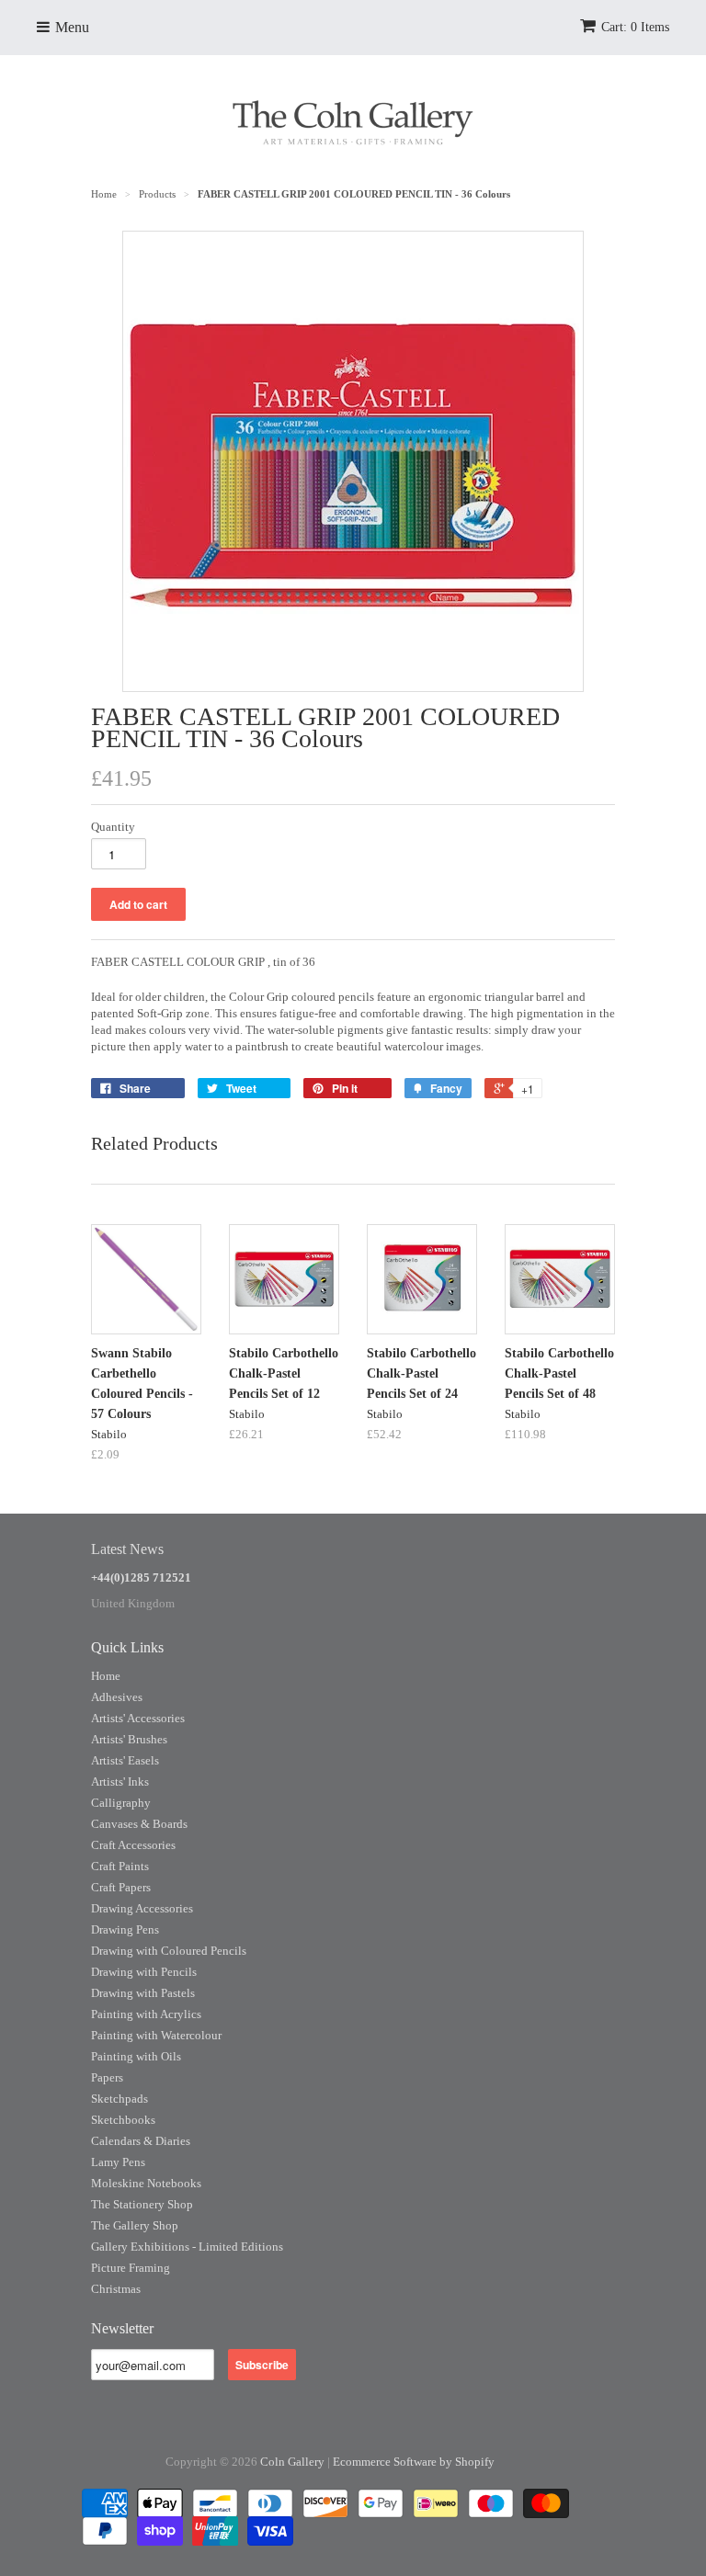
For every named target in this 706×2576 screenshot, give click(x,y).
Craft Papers (121, 1887)
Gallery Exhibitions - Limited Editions (187, 2247)
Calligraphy (121, 1803)
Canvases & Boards (139, 1824)
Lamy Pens (118, 2162)
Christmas (116, 2289)
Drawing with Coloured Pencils (169, 1951)
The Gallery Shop (135, 2225)
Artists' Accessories (138, 1718)
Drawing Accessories (142, 1908)
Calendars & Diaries (141, 2141)
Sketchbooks (123, 2120)
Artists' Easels (125, 1760)
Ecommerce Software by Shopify (414, 2462)
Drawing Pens (125, 1929)
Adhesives (117, 1697)
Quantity (113, 827)
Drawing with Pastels (143, 1993)
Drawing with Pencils (144, 1972)
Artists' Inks (120, 1782)
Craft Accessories (133, 1845)
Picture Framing (131, 2268)
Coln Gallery (292, 2462)
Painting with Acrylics (146, 2014)
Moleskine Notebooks (146, 2183)
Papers (107, 2077)
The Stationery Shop (142, 2204)
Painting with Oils (136, 2056)
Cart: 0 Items (635, 27)
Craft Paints (120, 1866)
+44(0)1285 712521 (141, 1577)
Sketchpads (120, 2099)
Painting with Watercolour (156, 2035)
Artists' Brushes (129, 1739)
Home (106, 1676)
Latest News (127, 1549)
